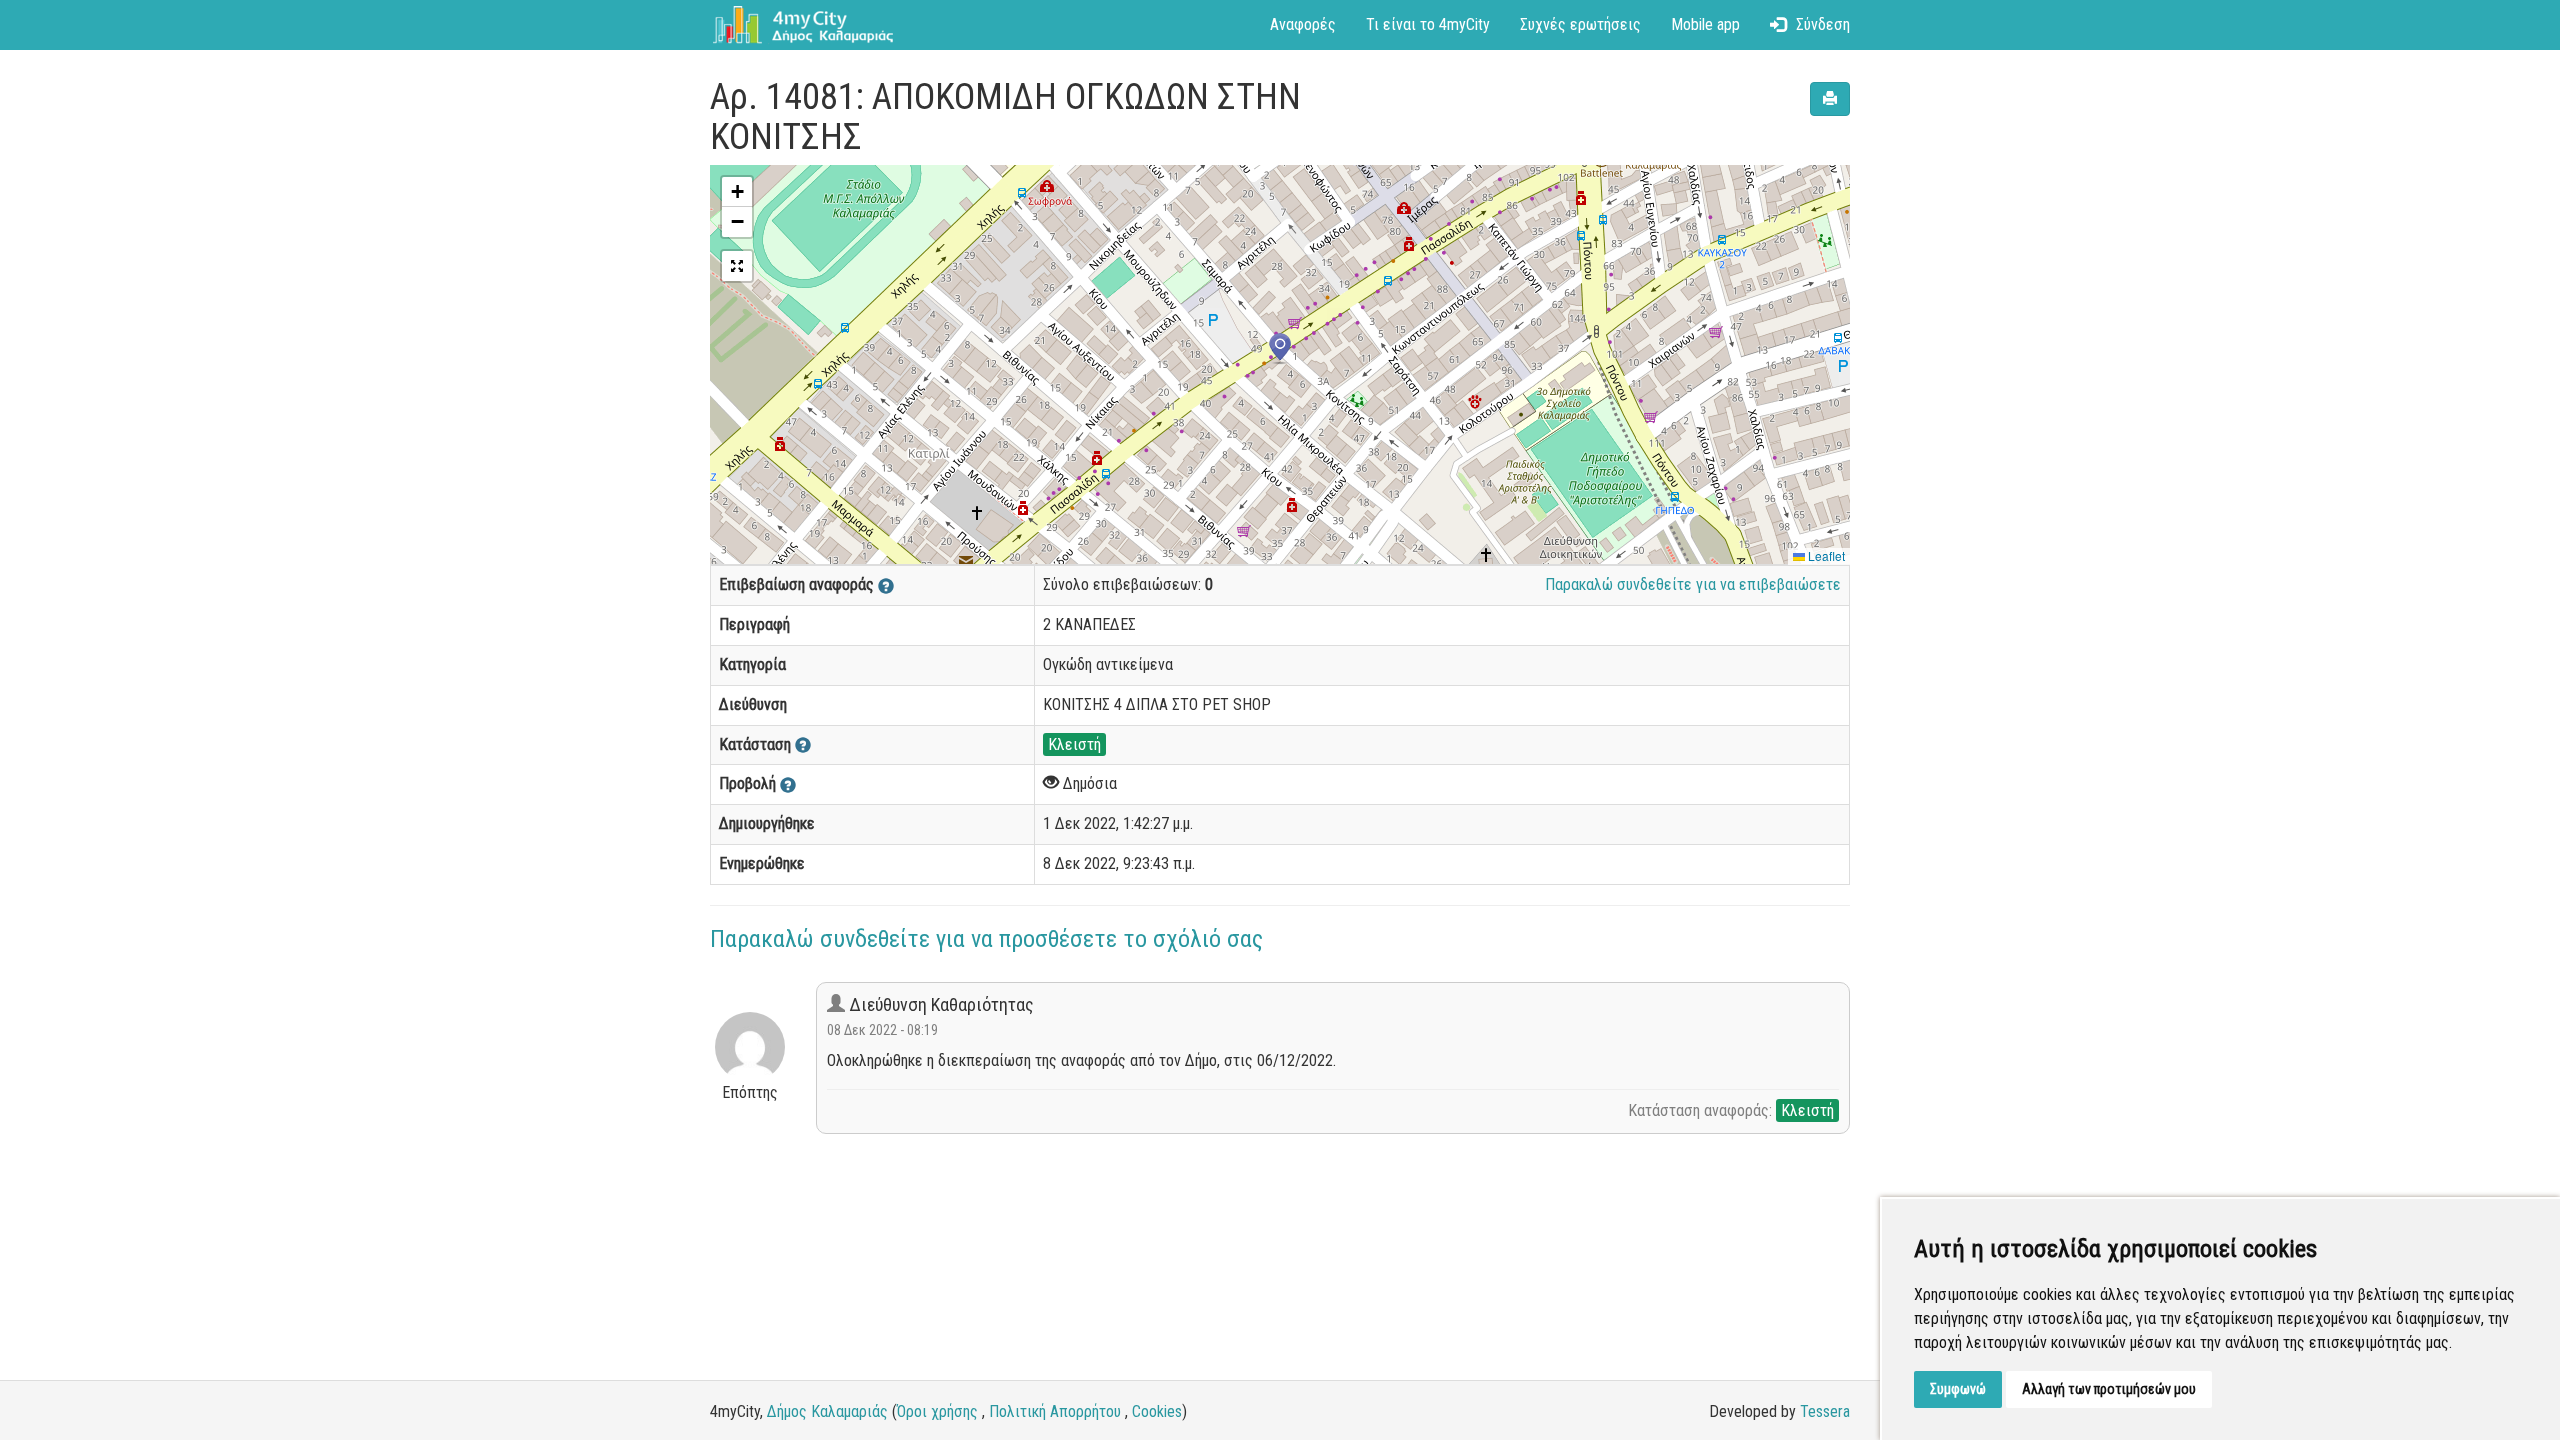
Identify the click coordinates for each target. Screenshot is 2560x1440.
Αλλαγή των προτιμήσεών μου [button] (2109, 1389)
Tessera (1825, 1411)
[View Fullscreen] (737, 266)
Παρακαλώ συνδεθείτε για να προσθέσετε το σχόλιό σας (986, 939)
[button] (1280, 349)
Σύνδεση (1823, 24)
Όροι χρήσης (937, 1411)
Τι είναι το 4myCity (1428, 24)
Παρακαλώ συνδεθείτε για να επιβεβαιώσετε (1693, 584)
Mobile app (1705, 24)
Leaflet (1825, 555)
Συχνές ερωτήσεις (1580, 24)
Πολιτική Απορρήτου (1055, 1411)
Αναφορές (1303, 24)
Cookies (1157, 1411)
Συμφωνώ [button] (1958, 1389)
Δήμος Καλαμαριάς (827, 1411)
